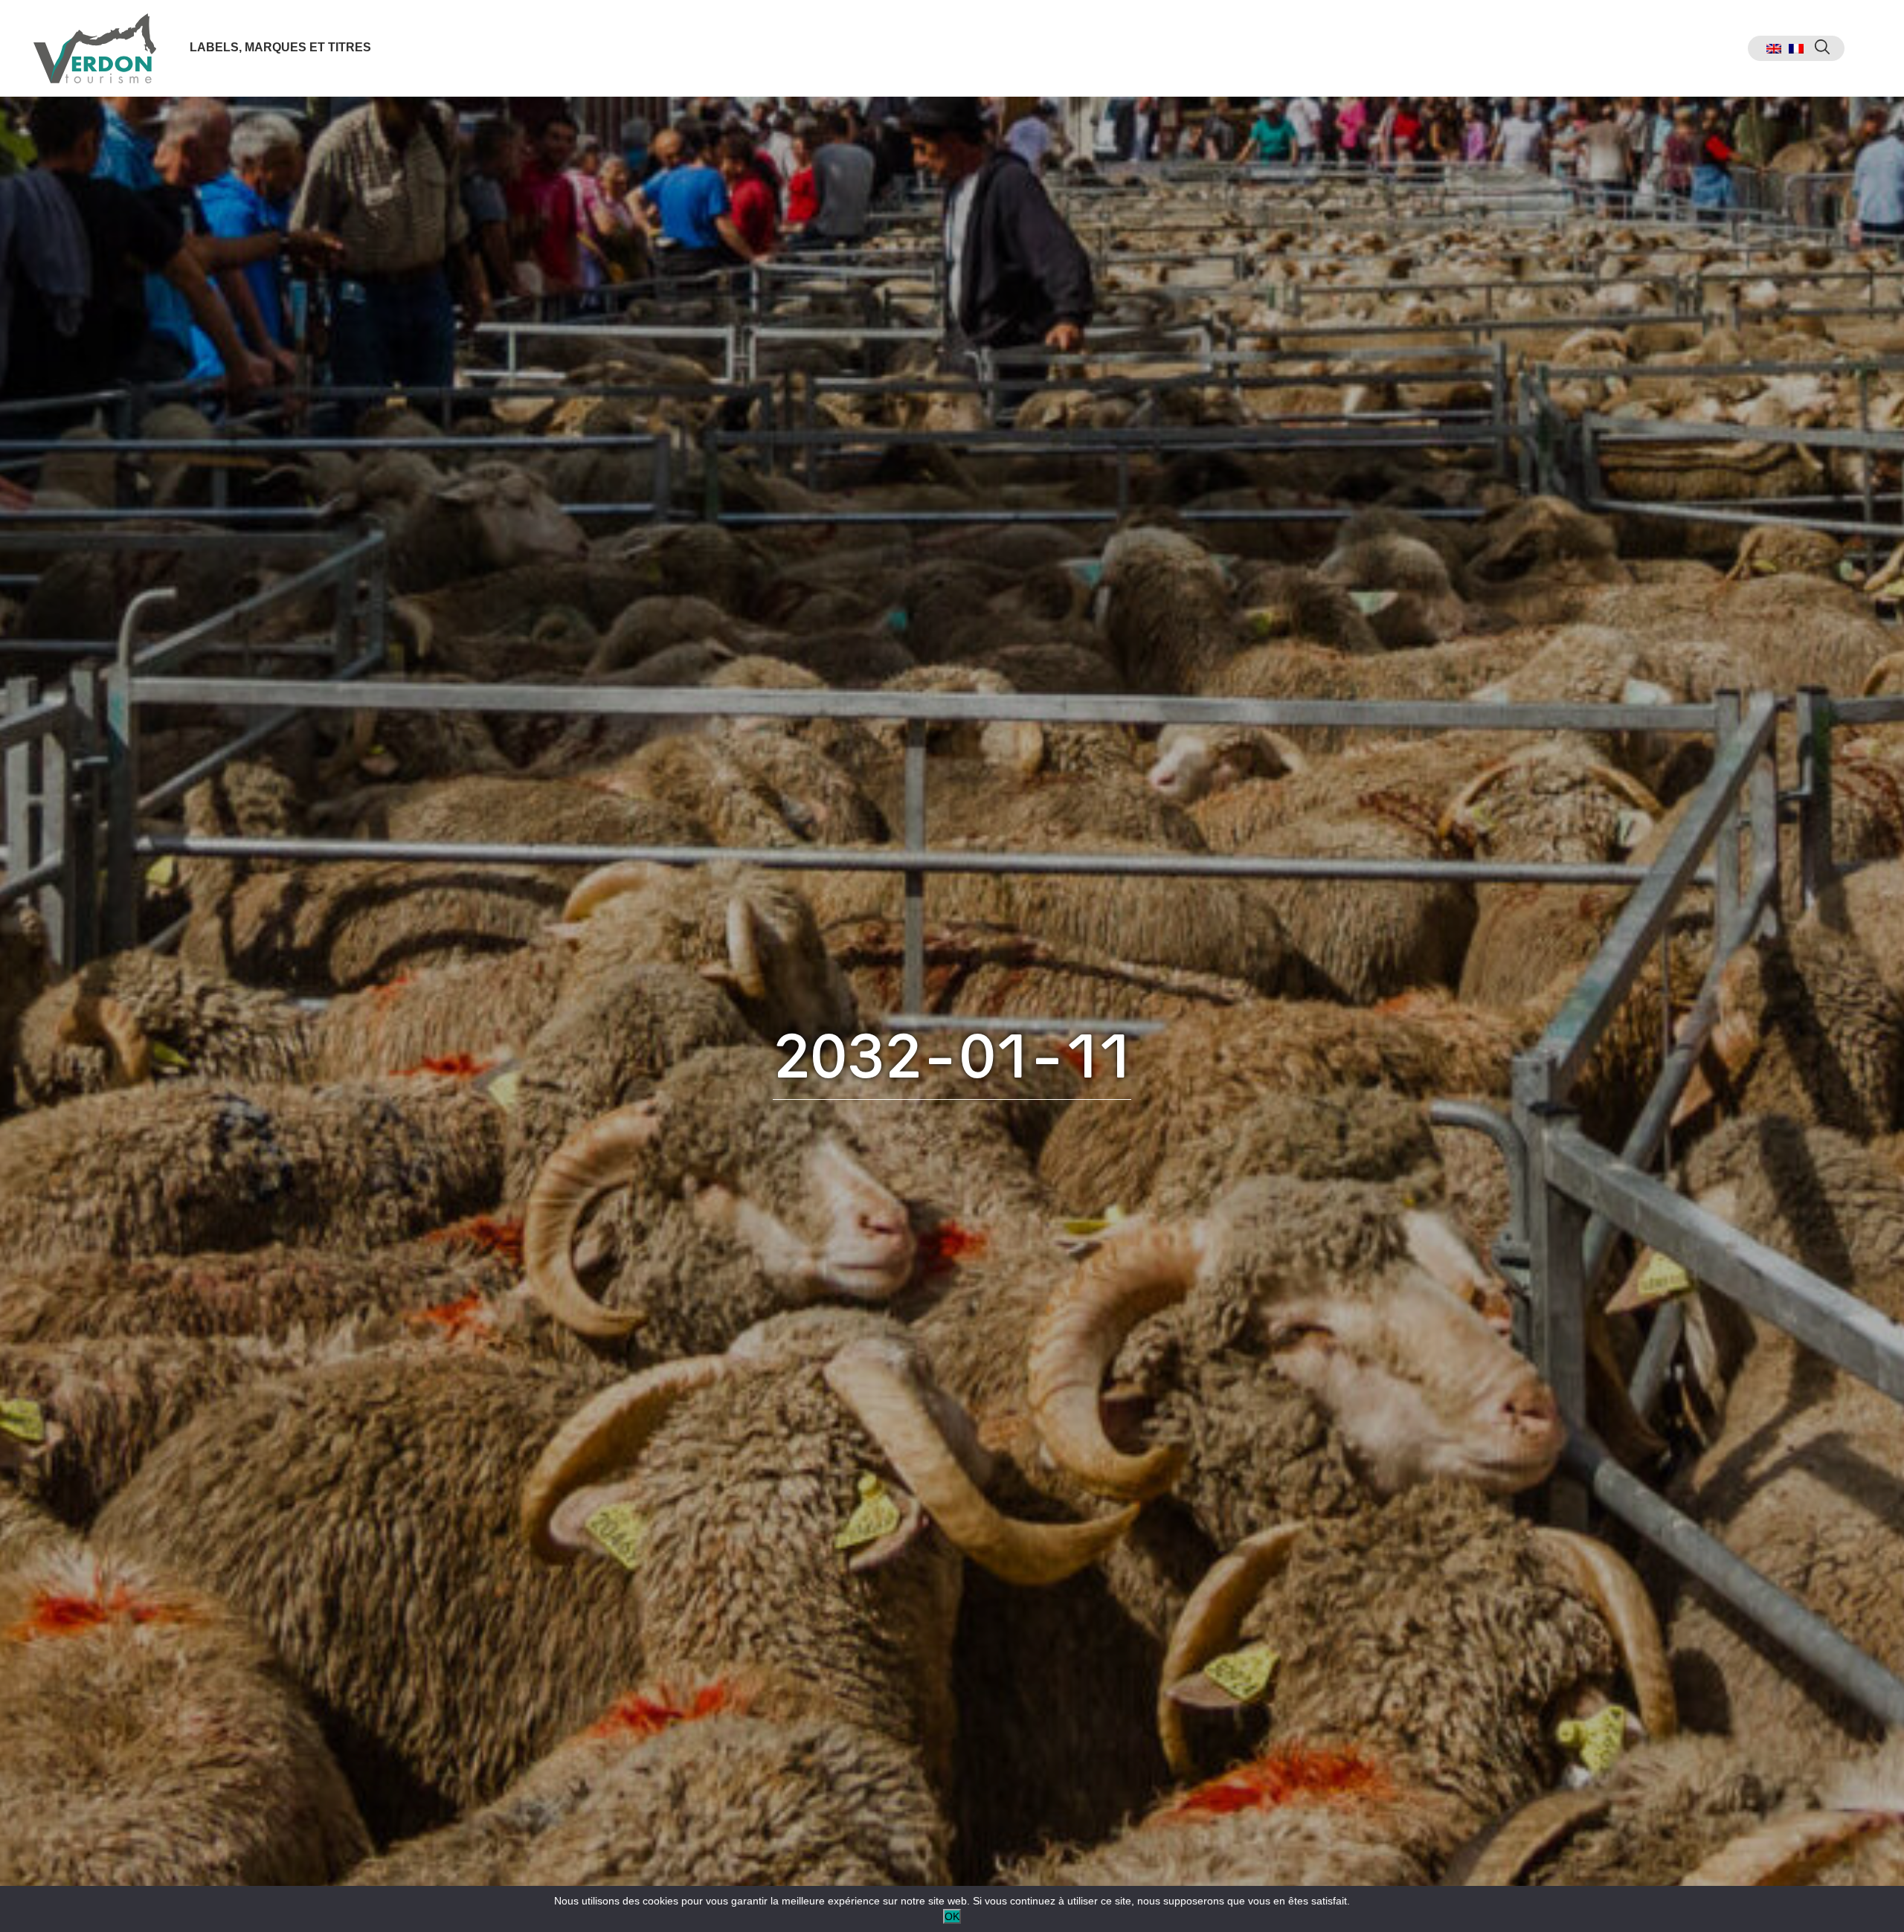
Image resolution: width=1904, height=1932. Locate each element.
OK (952, 1916)
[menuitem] (1774, 49)
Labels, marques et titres (280, 47)
